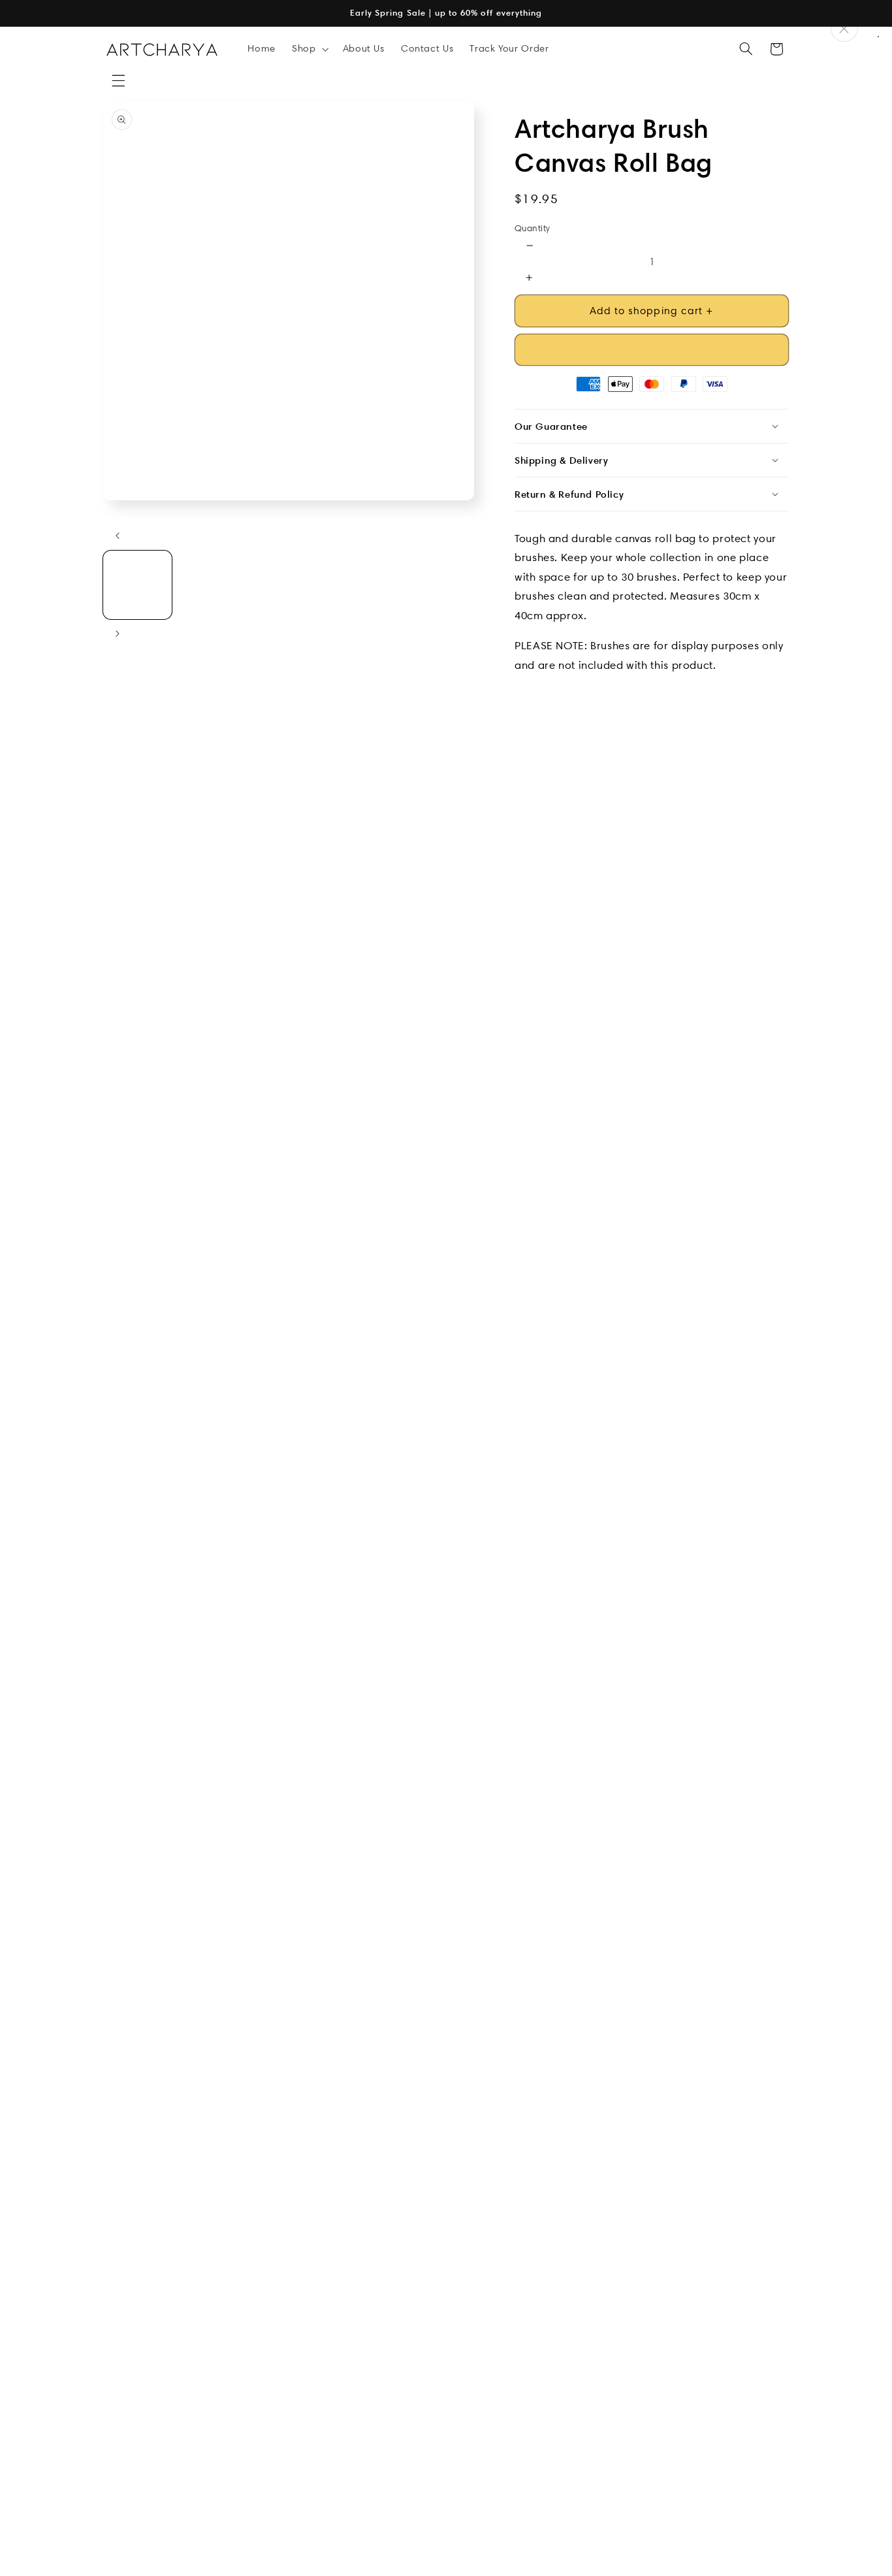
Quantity (532, 228)
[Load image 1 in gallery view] (137, 585)
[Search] (746, 49)
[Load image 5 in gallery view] (439, 585)
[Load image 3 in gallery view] (288, 585)
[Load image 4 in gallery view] (364, 585)
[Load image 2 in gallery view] (213, 585)
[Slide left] (118, 536)
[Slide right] (118, 634)
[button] (118, 81)
